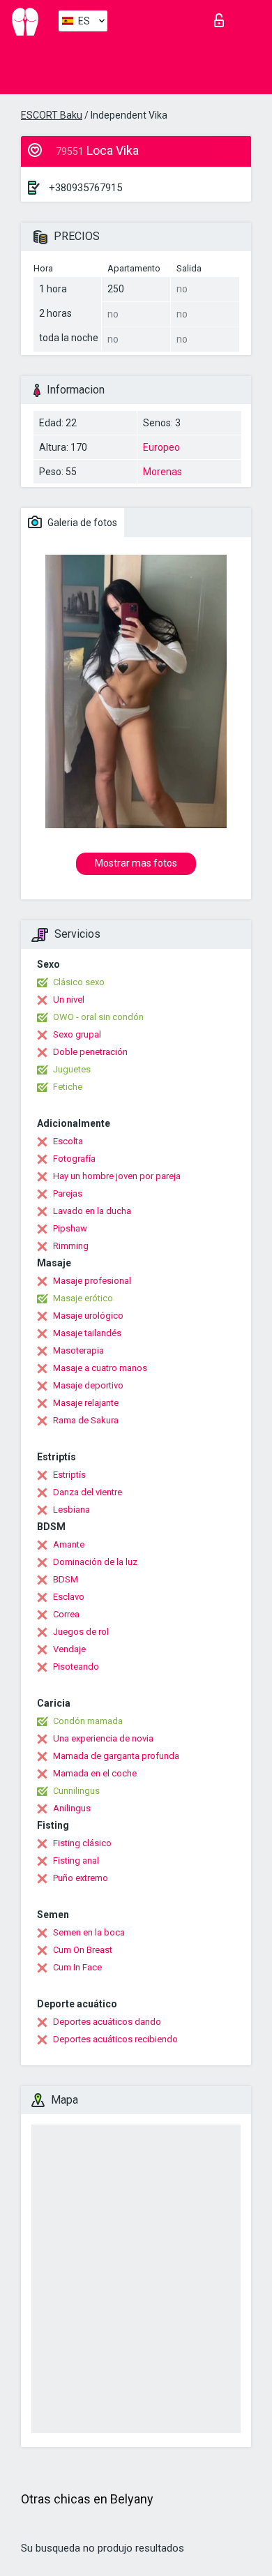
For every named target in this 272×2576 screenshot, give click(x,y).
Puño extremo (81, 1878)
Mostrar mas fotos (136, 863)
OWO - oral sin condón (98, 1017)
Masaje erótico (83, 1298)
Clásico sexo (79, 982)
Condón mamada (88, 1721)
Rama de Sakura (86, 1420)
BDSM (66, 1579)
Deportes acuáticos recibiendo (115, 2039)
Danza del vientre (88, 1492)
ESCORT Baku (52, 115)
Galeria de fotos (81, 523)
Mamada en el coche (95, 1773)
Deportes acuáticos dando (107, 2022)
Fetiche (68, 1087)
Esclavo (69, 1597)
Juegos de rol (81, 1632)
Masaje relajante (86, 1403)
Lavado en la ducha (92, 1211)
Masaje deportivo (88, 1385)
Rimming (71, 1246)
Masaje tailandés (87, 1333)
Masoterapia (78, 1350)
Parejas (68, 1193)
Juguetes (72, 1069)
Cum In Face (77, 1967)
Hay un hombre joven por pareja (117, 1176)
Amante (69, 1544)
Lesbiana (71, 1510)
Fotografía (74, 1159)
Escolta (68, 1141)
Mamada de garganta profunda (116, 1756)
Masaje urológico (88, 1316)
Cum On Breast (83, 1950)
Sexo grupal (77, 1034)
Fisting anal (76, 1860)
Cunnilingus (76, 1791)
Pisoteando (76, 1667)
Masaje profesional (92, 1281)
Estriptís (69, 1475)
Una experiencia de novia (103, 1738)
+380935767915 (85, 188)
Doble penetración (90, 1052)
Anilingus (72, 1808)
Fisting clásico (82, 1843)
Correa (66, 1614)
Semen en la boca (89, 1932)
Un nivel (69, 999)
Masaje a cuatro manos (100, 1368)
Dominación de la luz (95, 1562)
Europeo (161, 447)
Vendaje (69, 1649)
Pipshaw (70, 1228)
